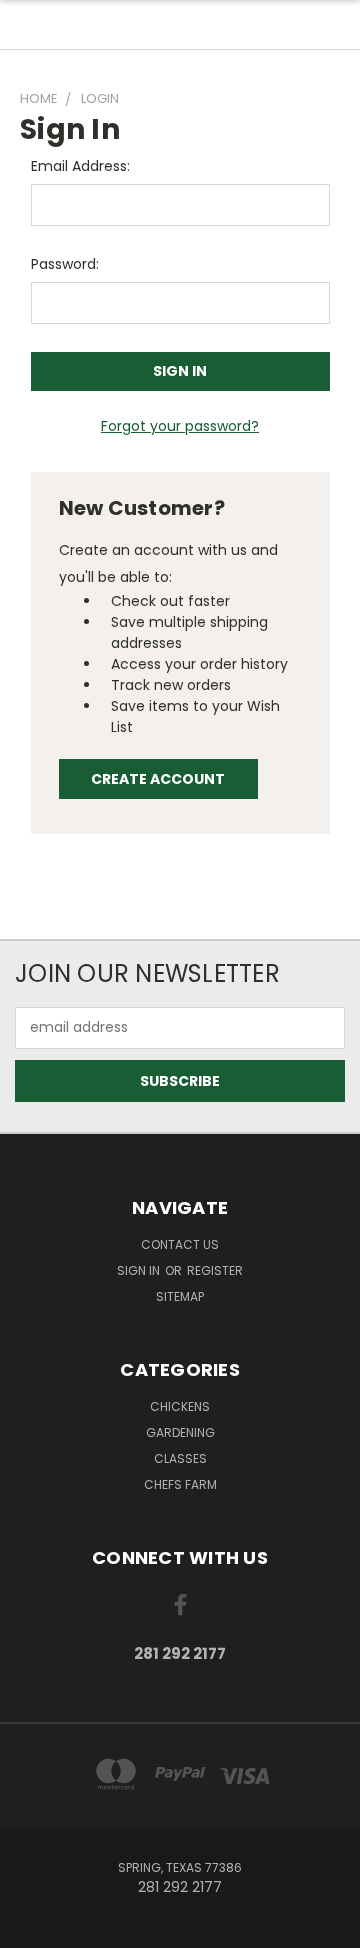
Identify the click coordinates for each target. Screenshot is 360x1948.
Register (215, 1270)
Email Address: (80, 166)
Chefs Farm (180, 1484)
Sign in (140, 1270)
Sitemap (180, 1296)
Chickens (180, 1406)
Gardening (180, 1432)
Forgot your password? (180, 426)
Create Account (158, 779)
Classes (180, 1458)
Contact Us (180, 1244)
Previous (31, 1928)
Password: (65, 264)
